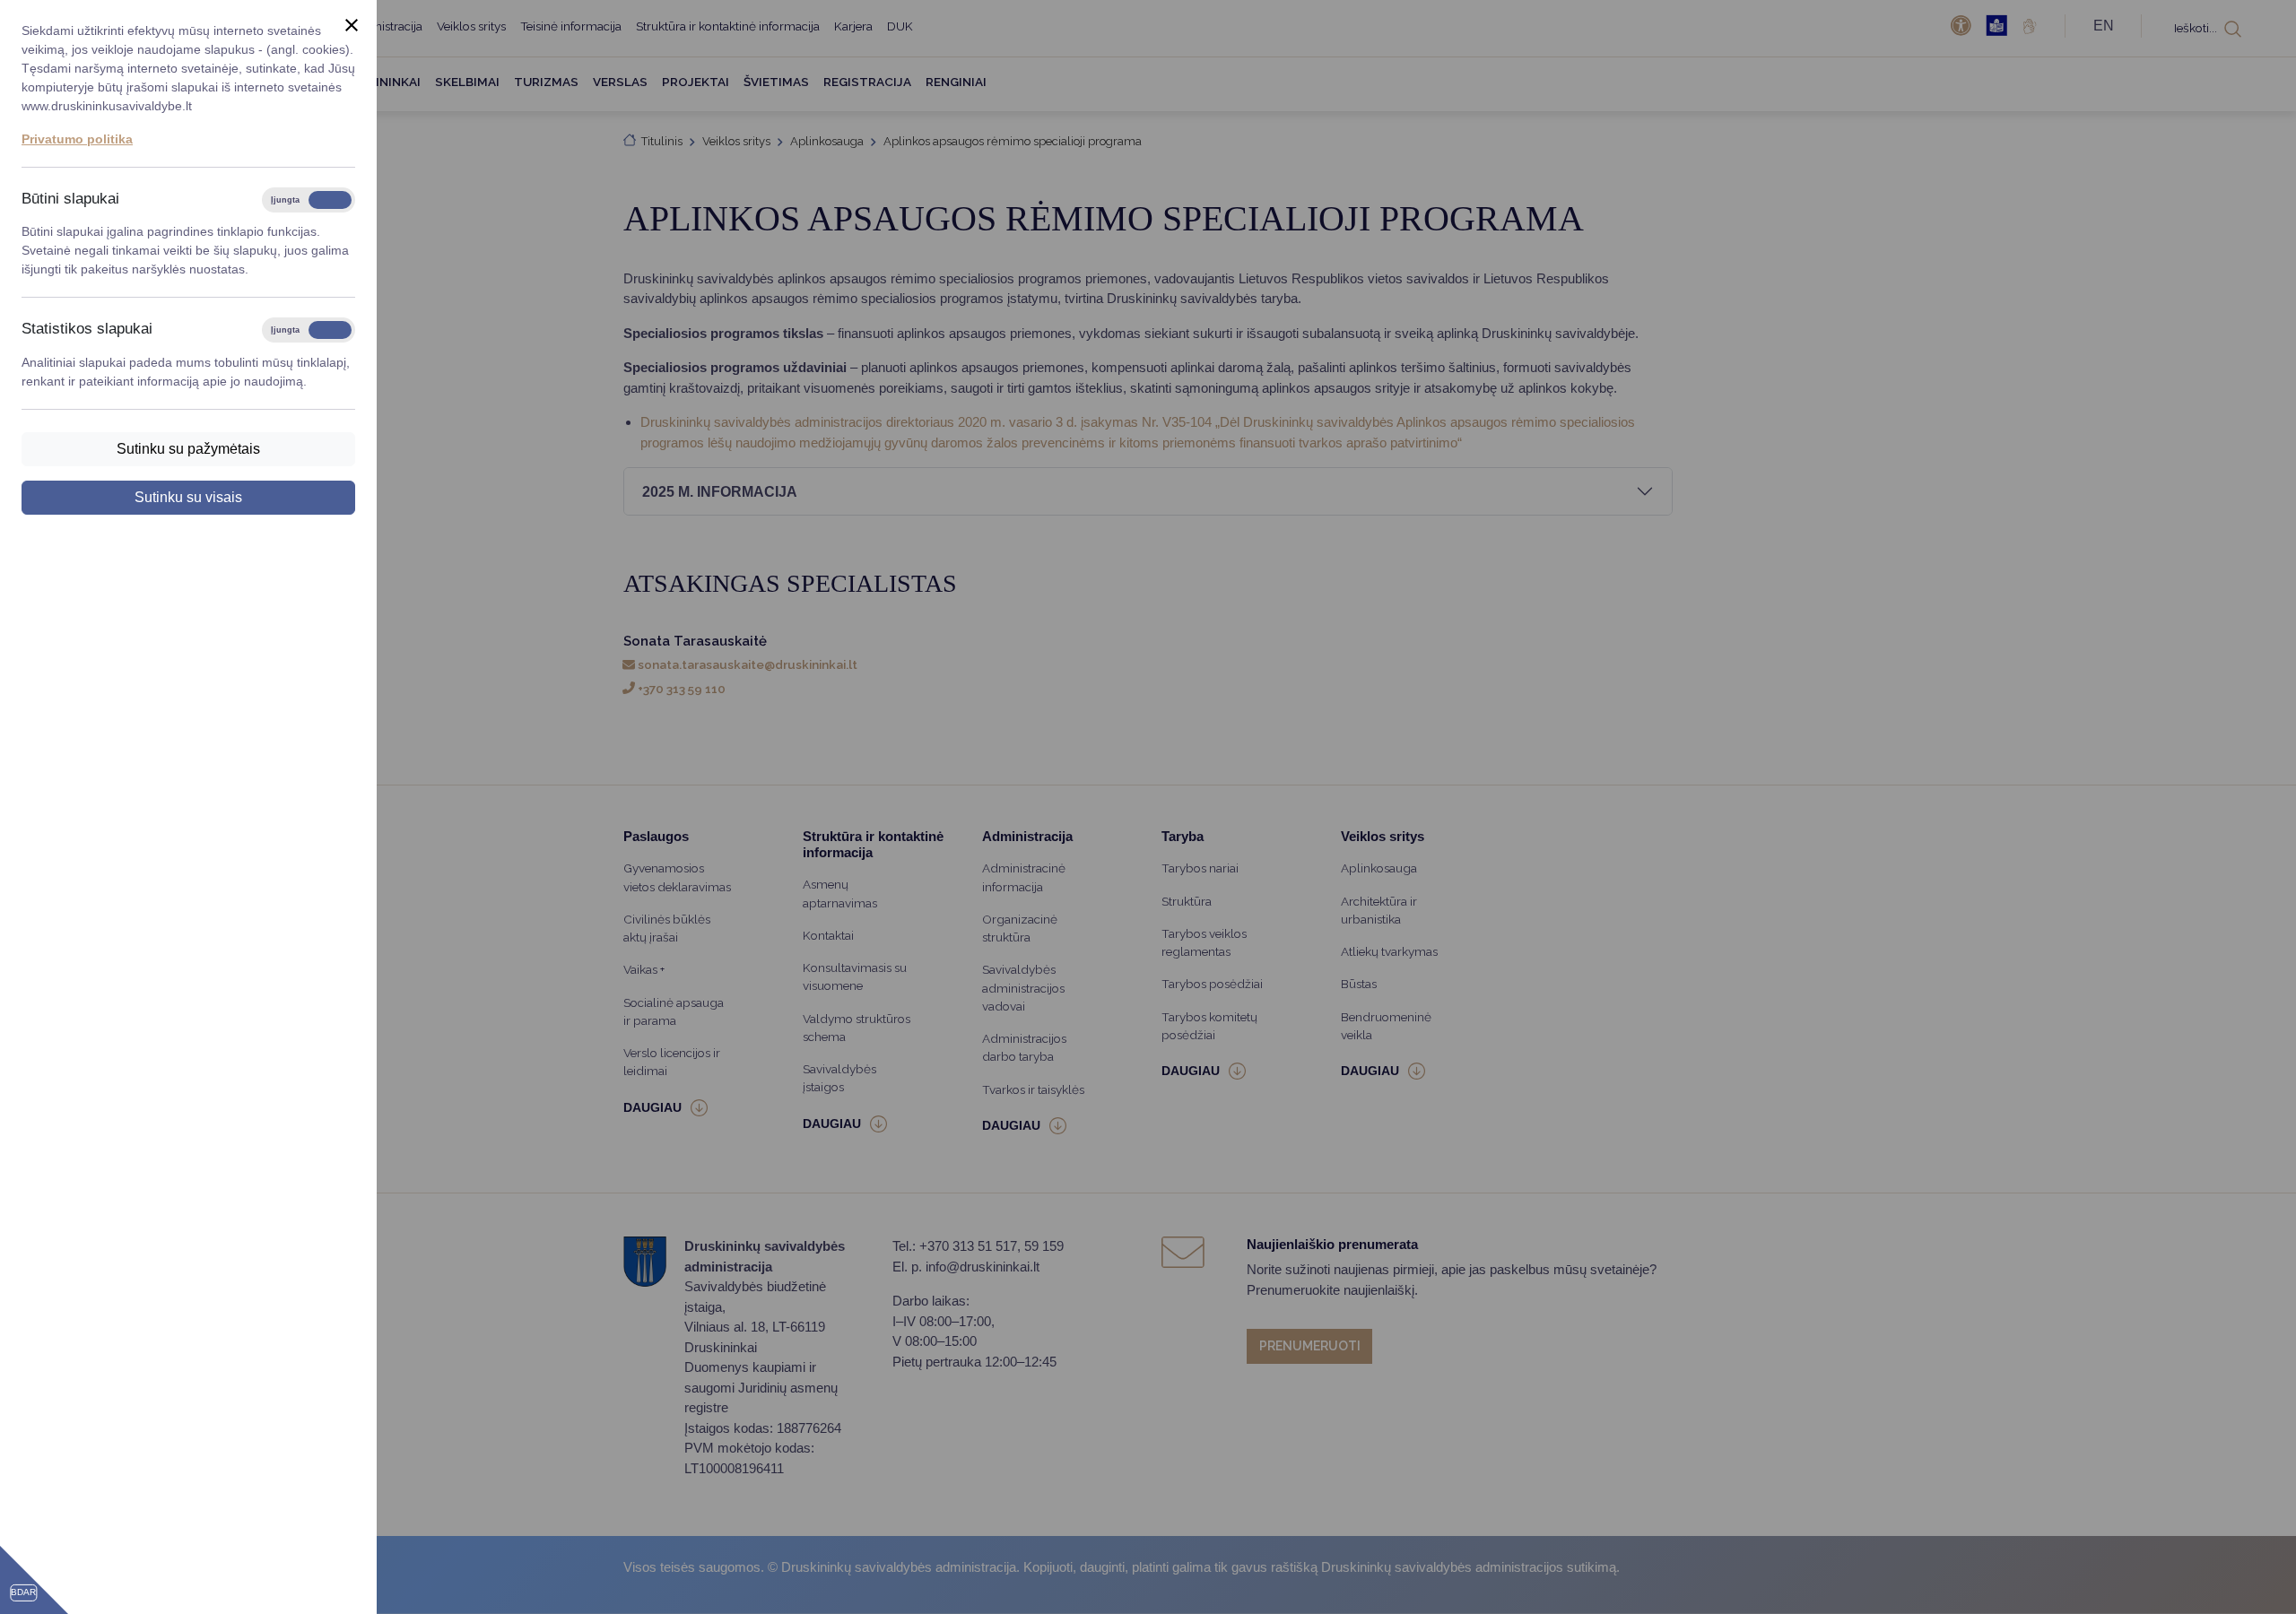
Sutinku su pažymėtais (188, 449)
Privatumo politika (77, 139)
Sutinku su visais (188, 497)
